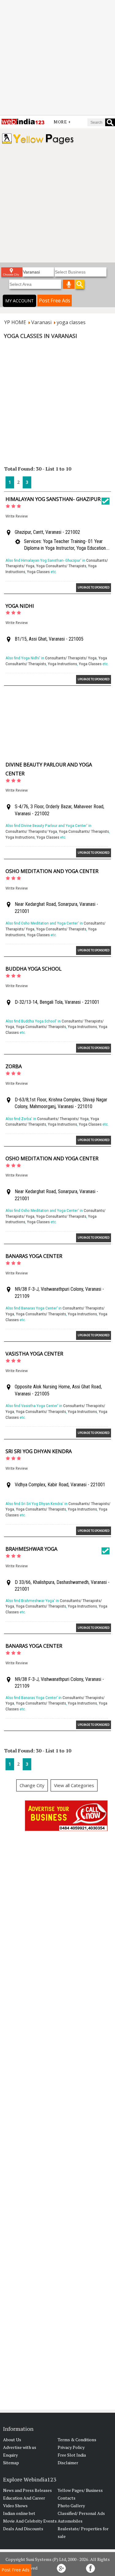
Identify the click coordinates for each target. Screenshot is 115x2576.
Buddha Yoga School (34, 969)
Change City (32, 1785)
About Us (12, 2440)
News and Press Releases (27, 2490)
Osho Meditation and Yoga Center (52, 871)
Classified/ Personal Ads (81, 2513)
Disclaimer (68, 2463)
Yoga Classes (38, 572)
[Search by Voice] (69, 284)
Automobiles (70, 2521)
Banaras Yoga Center (34, 1256)
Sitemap (11, 2463)
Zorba (14, 1066)
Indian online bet (19, 2513)
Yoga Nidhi (20, 606)
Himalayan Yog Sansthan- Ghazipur (53, 499)
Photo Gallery (71, 2506)
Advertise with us (20, 2447)
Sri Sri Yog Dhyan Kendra (39, 1451)
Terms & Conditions (77, 2440)
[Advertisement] (57, 58)
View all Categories (74, 1785)
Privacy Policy (71, 2447)
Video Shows (15, 2506)
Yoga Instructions (62, 664)
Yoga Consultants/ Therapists (61, 566)
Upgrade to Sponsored (94, 587)
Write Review (17, 516)
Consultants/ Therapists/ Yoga (71, 658)
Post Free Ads (55, 301)
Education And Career (24, 2498)
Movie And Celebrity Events (30, 2521)
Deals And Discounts (23, 2529)
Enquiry (10, 2455)
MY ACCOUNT (19, 301)
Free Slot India (72, 2455)
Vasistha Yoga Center (34, 1354)
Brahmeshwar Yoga (31, 1549)
